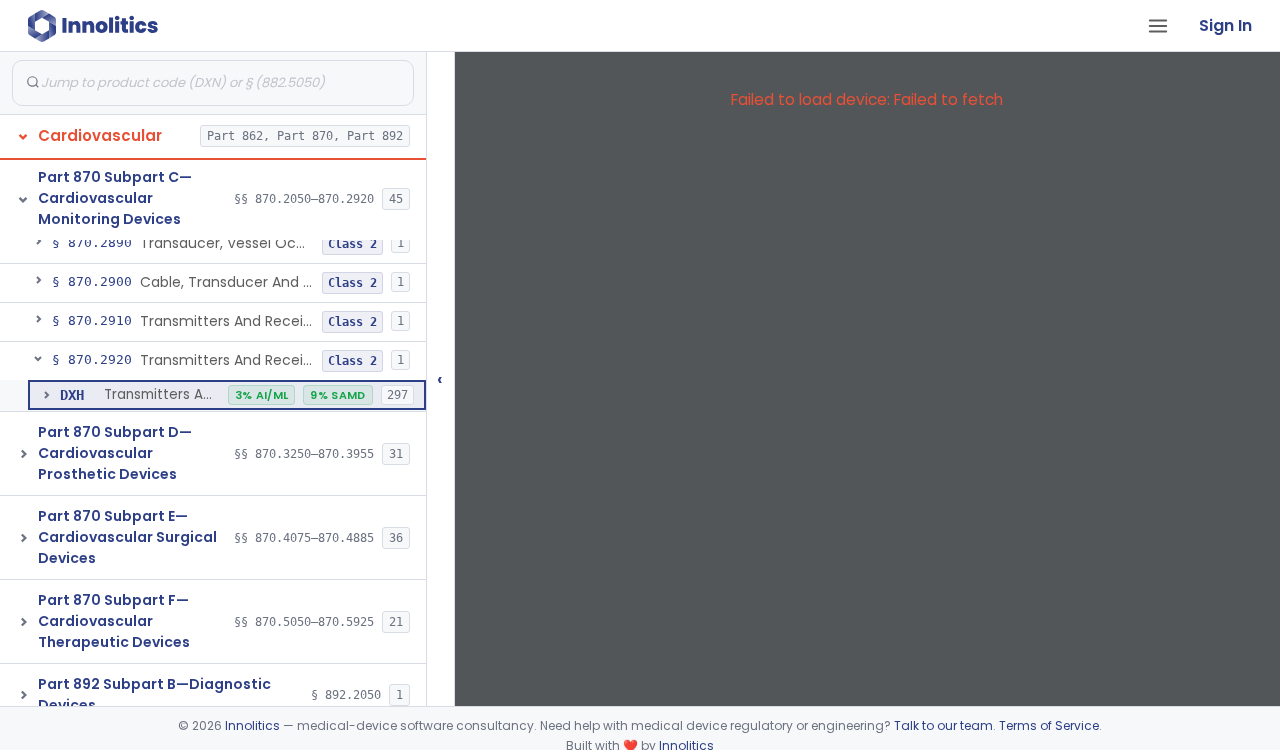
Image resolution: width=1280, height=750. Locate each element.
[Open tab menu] (1158, 26)
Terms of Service (1049, 725)
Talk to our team (943, 725)
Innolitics (252, 725)
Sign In (1225, 25)
